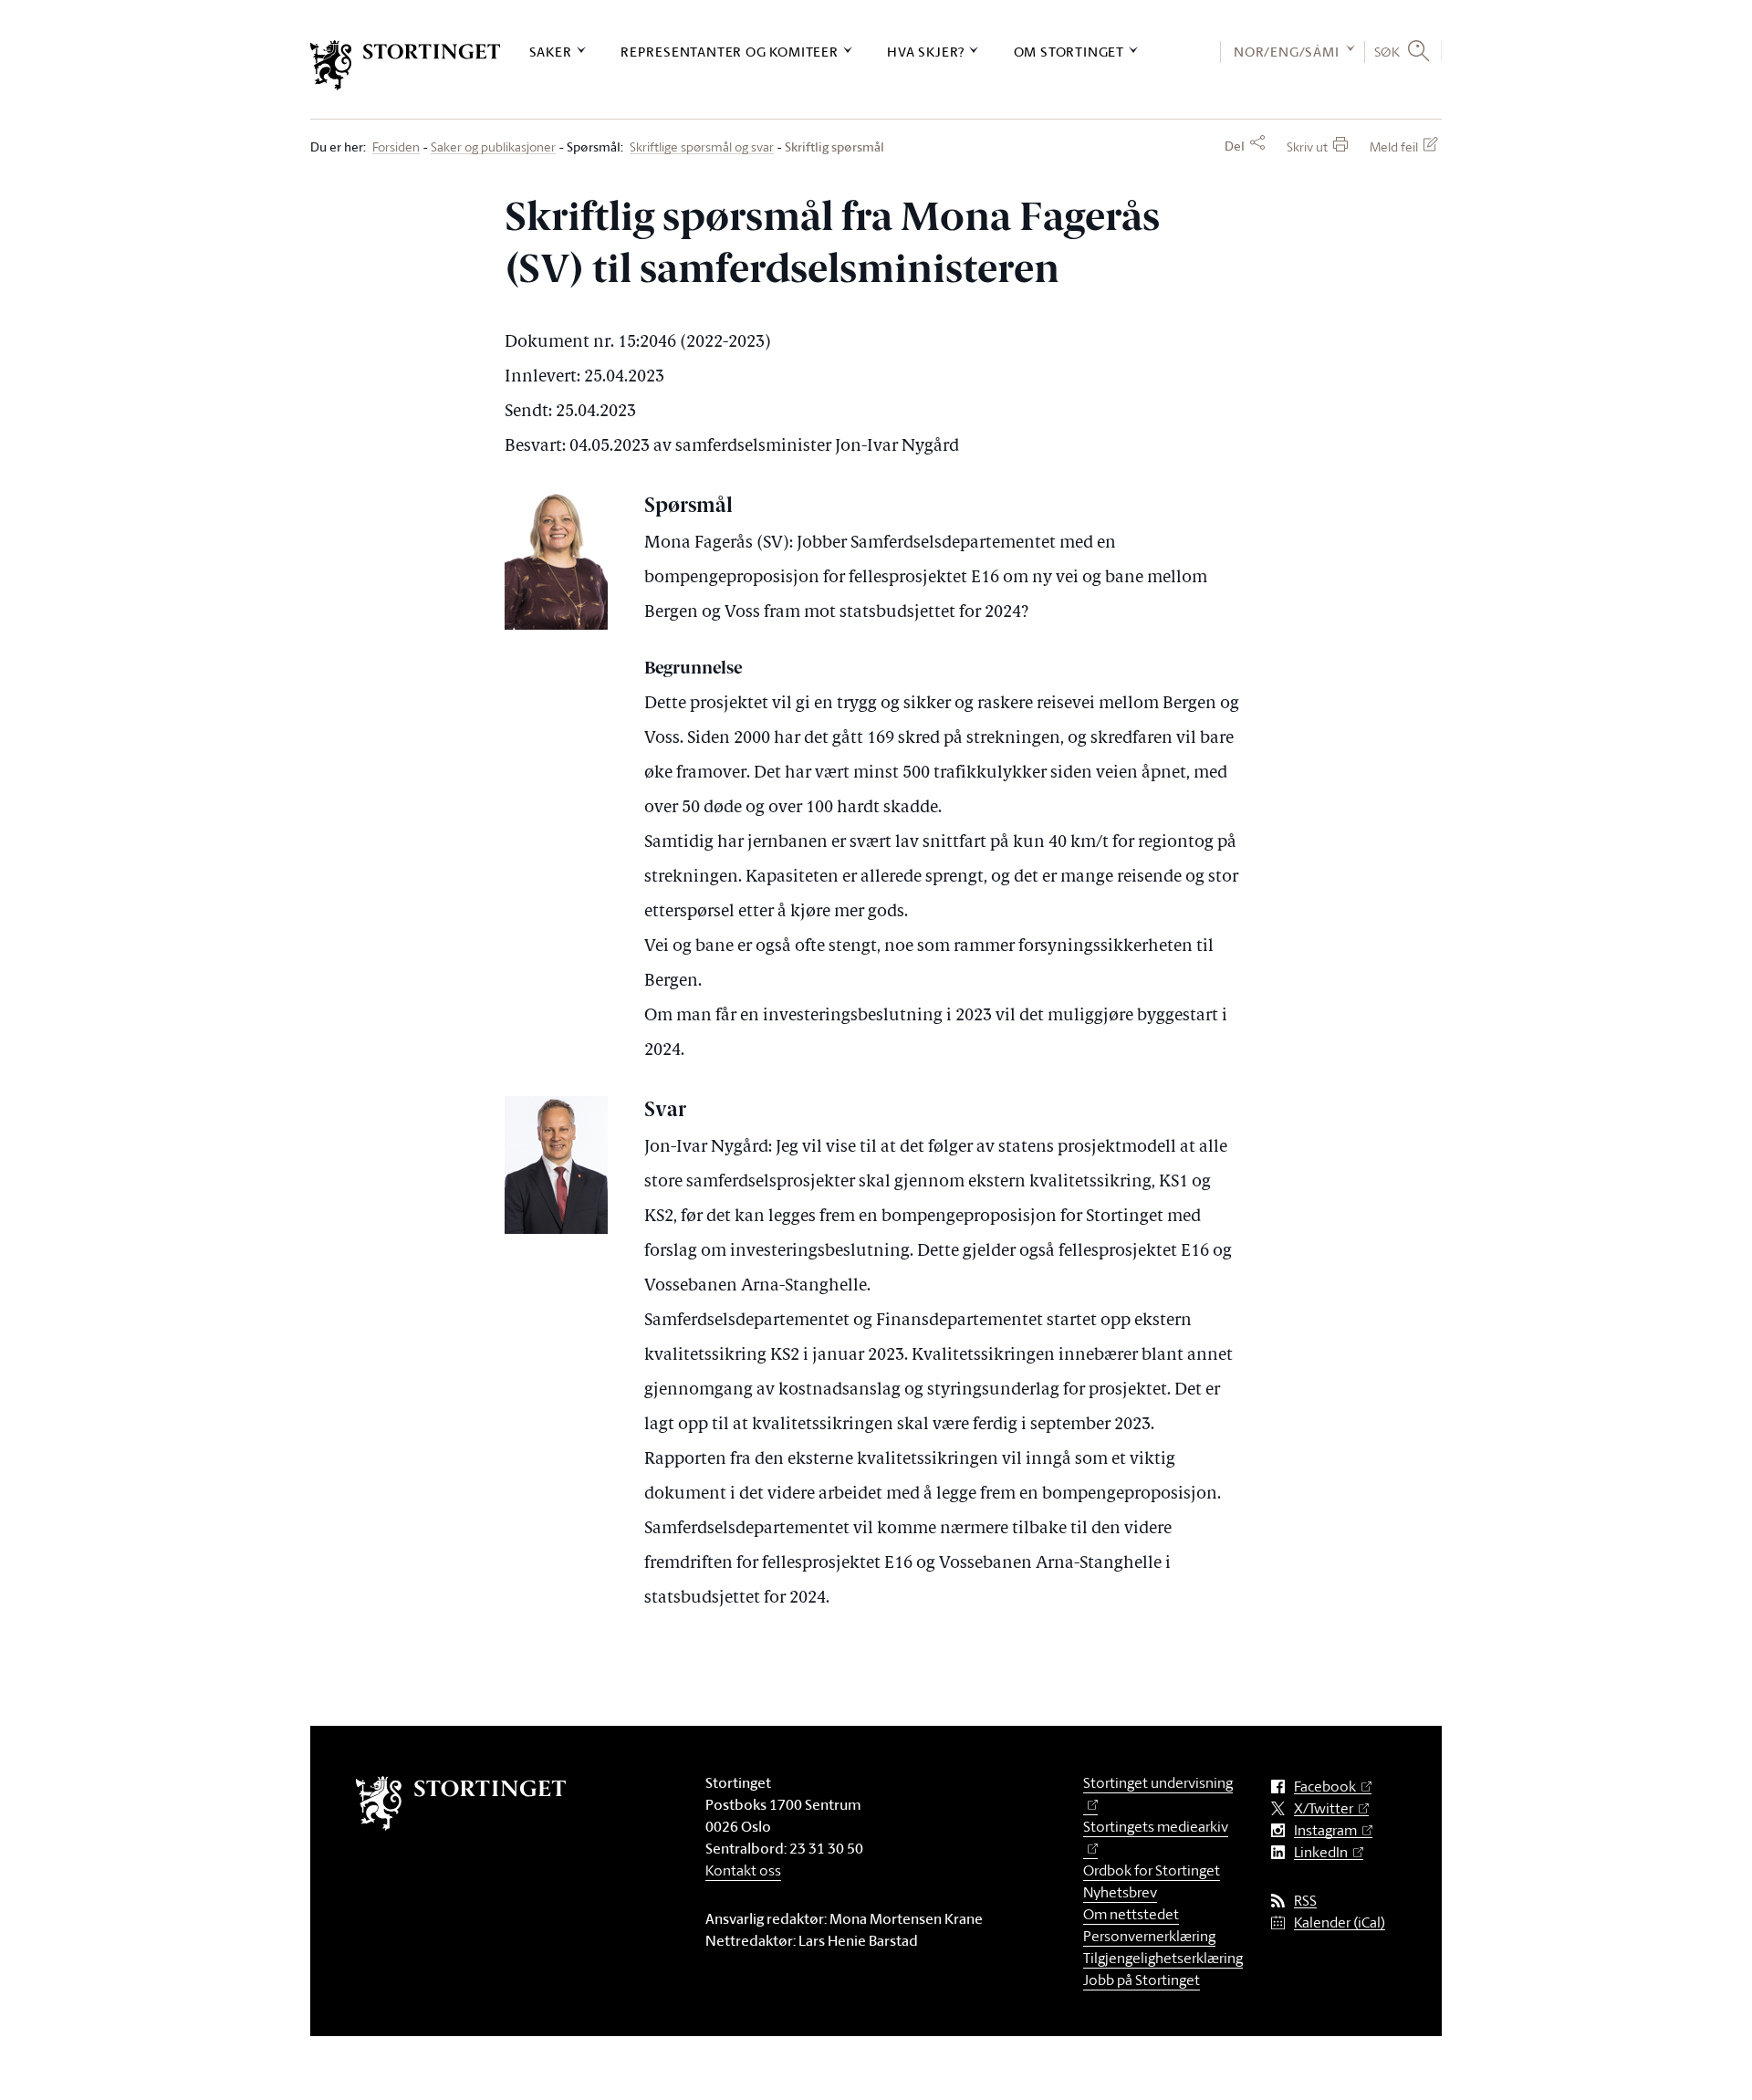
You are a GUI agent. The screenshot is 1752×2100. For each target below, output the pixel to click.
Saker (551, 52)
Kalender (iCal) (1340, 1922)
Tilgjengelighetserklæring (1163, 1958)
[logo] (406, 65)
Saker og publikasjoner (493, 147)
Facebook (1325, 1787)
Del (1235, 146)
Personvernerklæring (1149, 1936)
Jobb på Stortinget (1142, 1980)
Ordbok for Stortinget (1152, 1870)
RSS (1305, 1901)
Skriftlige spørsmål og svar (702, 147)
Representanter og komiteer (730, 52)
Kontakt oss (743, 1870)
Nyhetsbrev (1120, 1892)
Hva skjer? (926, 52)
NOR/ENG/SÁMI (1287, 52)
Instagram (1325, 1830)
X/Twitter (1324, 1808)
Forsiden (396, 147)
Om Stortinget (1069, 52)
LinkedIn (1321, 1852)
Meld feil (1394, 146)
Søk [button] (1387, 51)
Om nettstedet (1131, 1914)
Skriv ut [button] (1307, 146)
